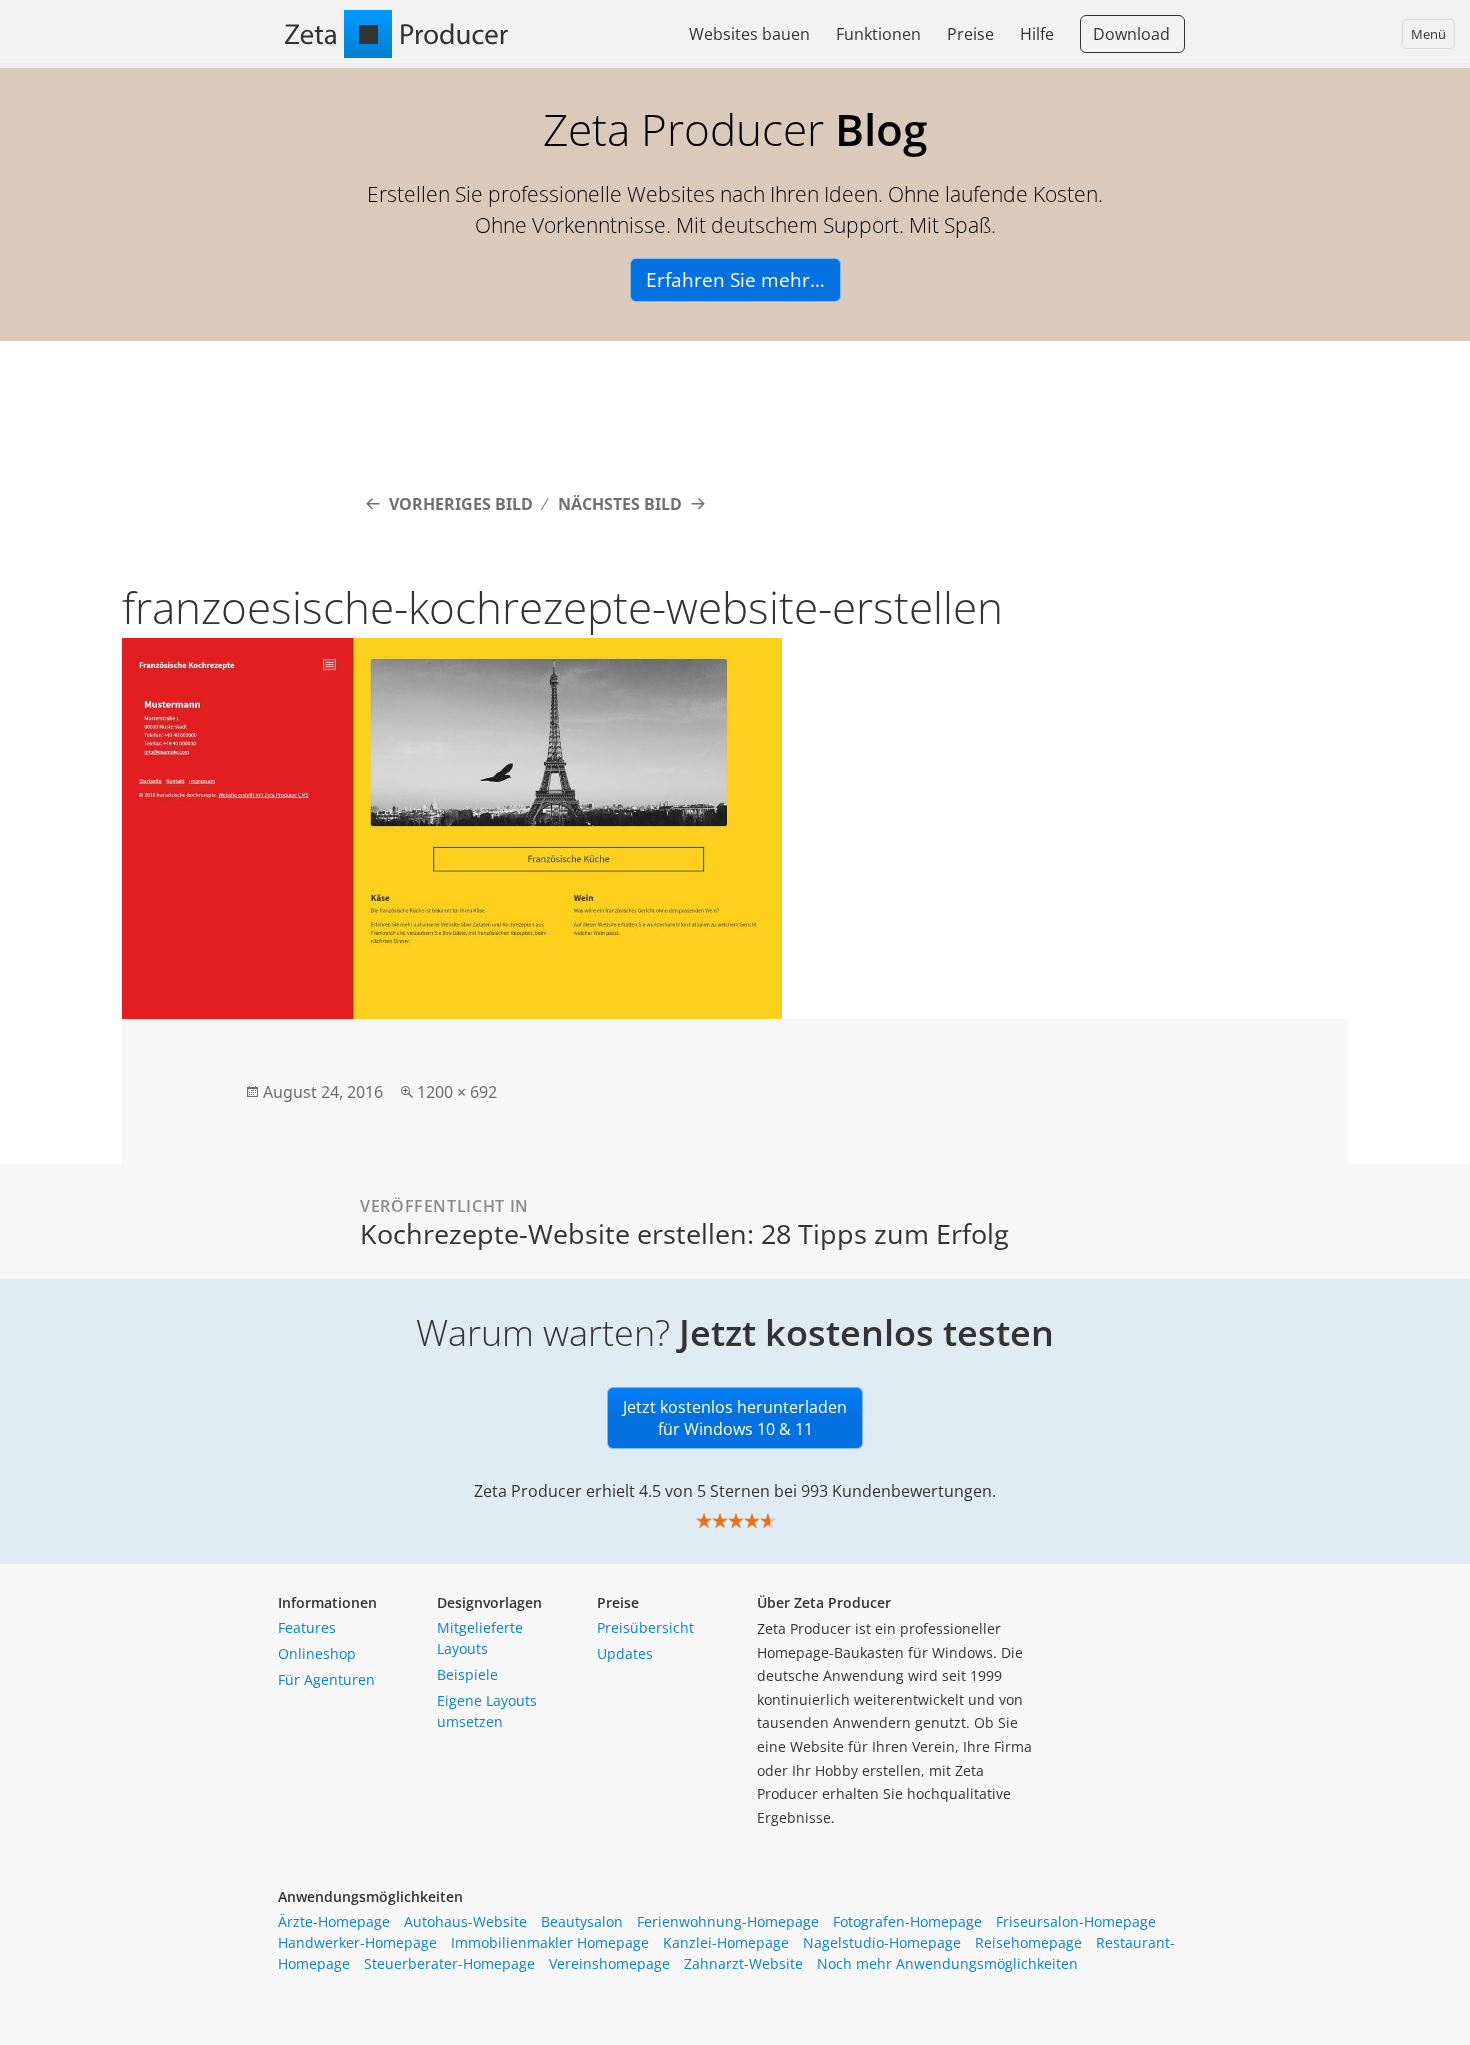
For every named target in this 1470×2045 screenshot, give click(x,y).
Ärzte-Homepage (334, 1921)
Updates (625, 1653)
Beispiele (467, 1674)
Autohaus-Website (465, 1921)
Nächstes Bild (620, 504)
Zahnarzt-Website (743, 1963)
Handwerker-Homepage (357, 1942)
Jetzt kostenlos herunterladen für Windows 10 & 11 (735, 1418)
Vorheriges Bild (461, 504)
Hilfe (1037, 34)
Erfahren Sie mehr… (735, 280)
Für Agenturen (326, 1679)
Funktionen (878, 34)
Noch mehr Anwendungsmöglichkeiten (947, 1963)
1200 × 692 (457, 1092)
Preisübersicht (645, 1627)
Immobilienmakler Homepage (550, 1942)
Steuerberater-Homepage (449, 1963)
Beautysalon (582, 1921)
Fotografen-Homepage (907, 1921)
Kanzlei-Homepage (726, 1942)
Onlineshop (317, 1653)
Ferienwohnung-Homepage (728, 1921)
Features (307, 1627)
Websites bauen (749, 34)
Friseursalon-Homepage (1076, 1921)
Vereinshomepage (609, 1963)
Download (1131, 34)
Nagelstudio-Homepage (882, 1942)
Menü (1428, 34)
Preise (970, 34)
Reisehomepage (1028, 1942)
